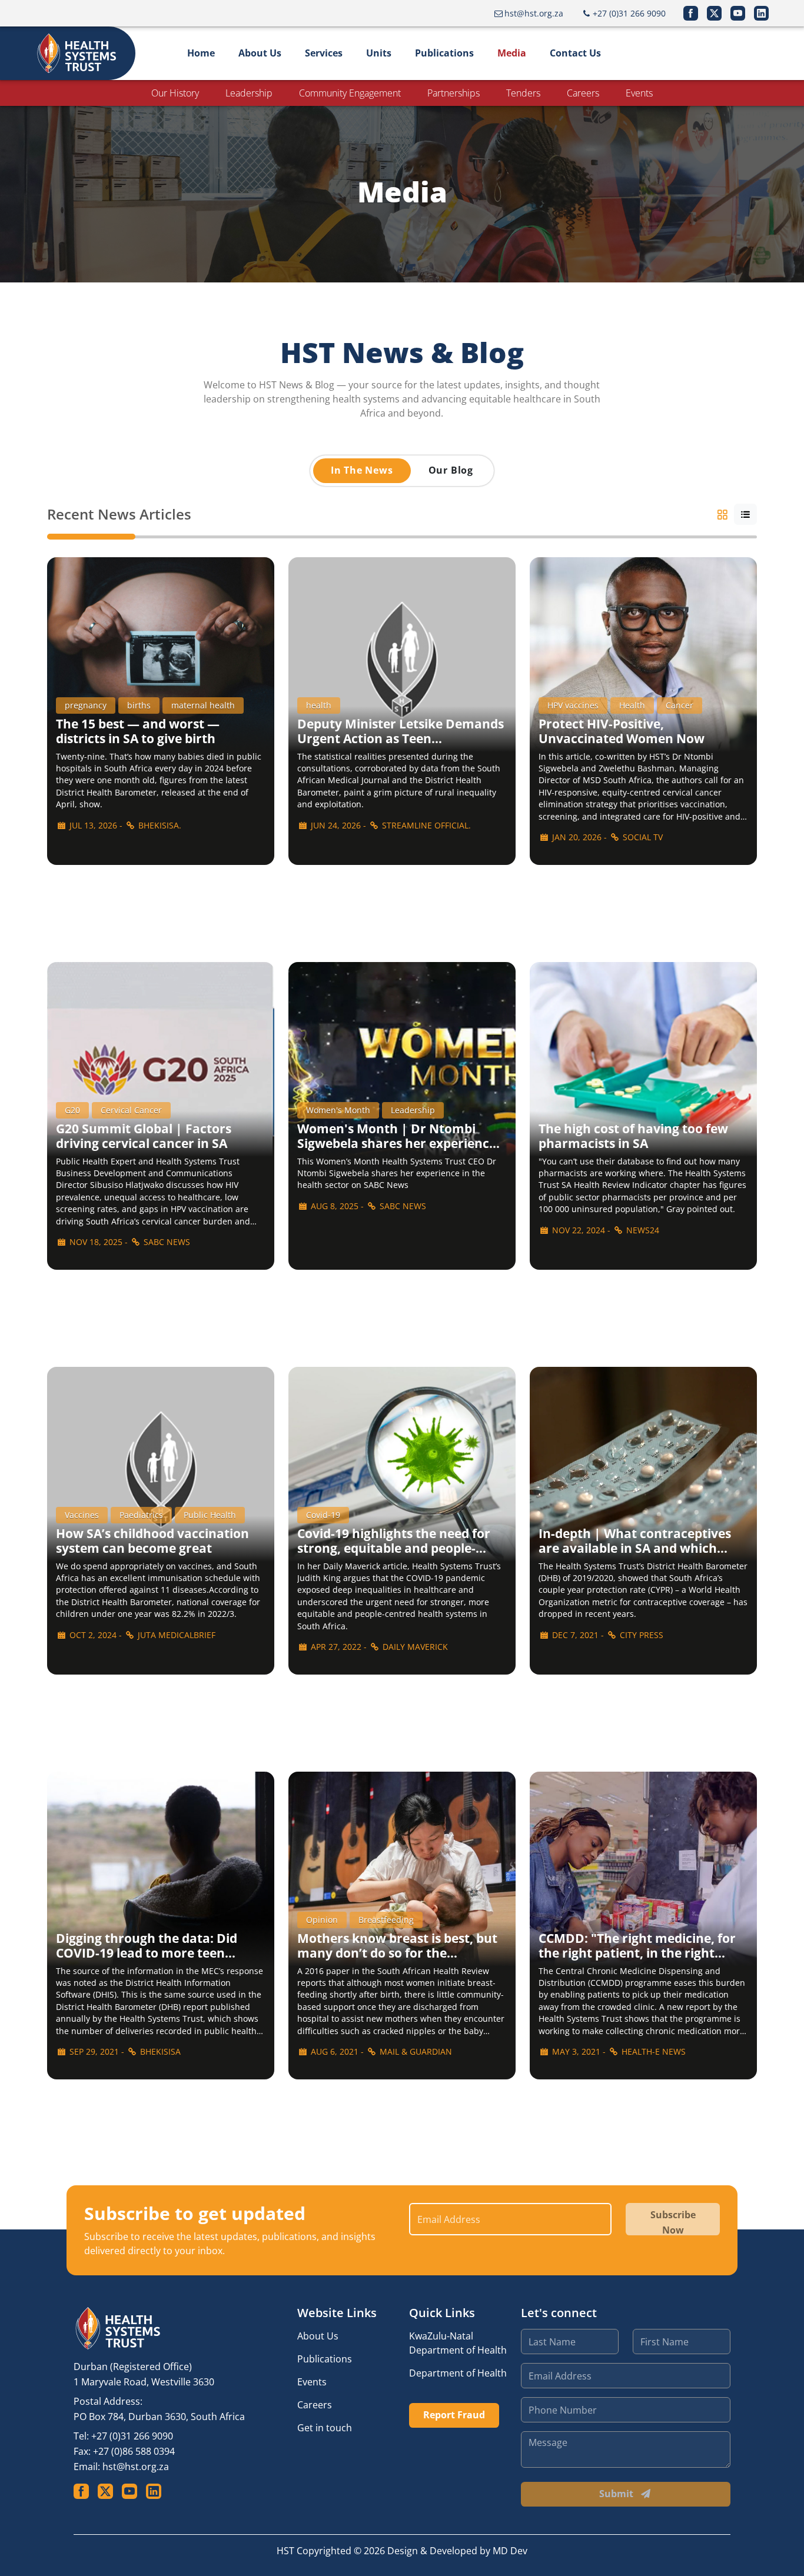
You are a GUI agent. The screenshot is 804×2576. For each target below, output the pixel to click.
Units (379, 53)
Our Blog (451, 470)
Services (324, 53)
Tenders (523, 93)
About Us (260, 53)
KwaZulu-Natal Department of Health (458, 2343)
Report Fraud (454, 2415)
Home (201, 53)
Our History (175, 93)
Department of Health (458, 2373)
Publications (444, 53)
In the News (362, 470)
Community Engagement (350, 93)
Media (512, 53)
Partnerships (454, 93)
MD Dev (510, 2551)
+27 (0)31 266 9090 (132, 2436)
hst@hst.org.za (136, 2467)
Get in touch (325, 2428)
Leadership (249, 93)
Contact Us (575, 53)
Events (639, 93)
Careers (583, 93)
